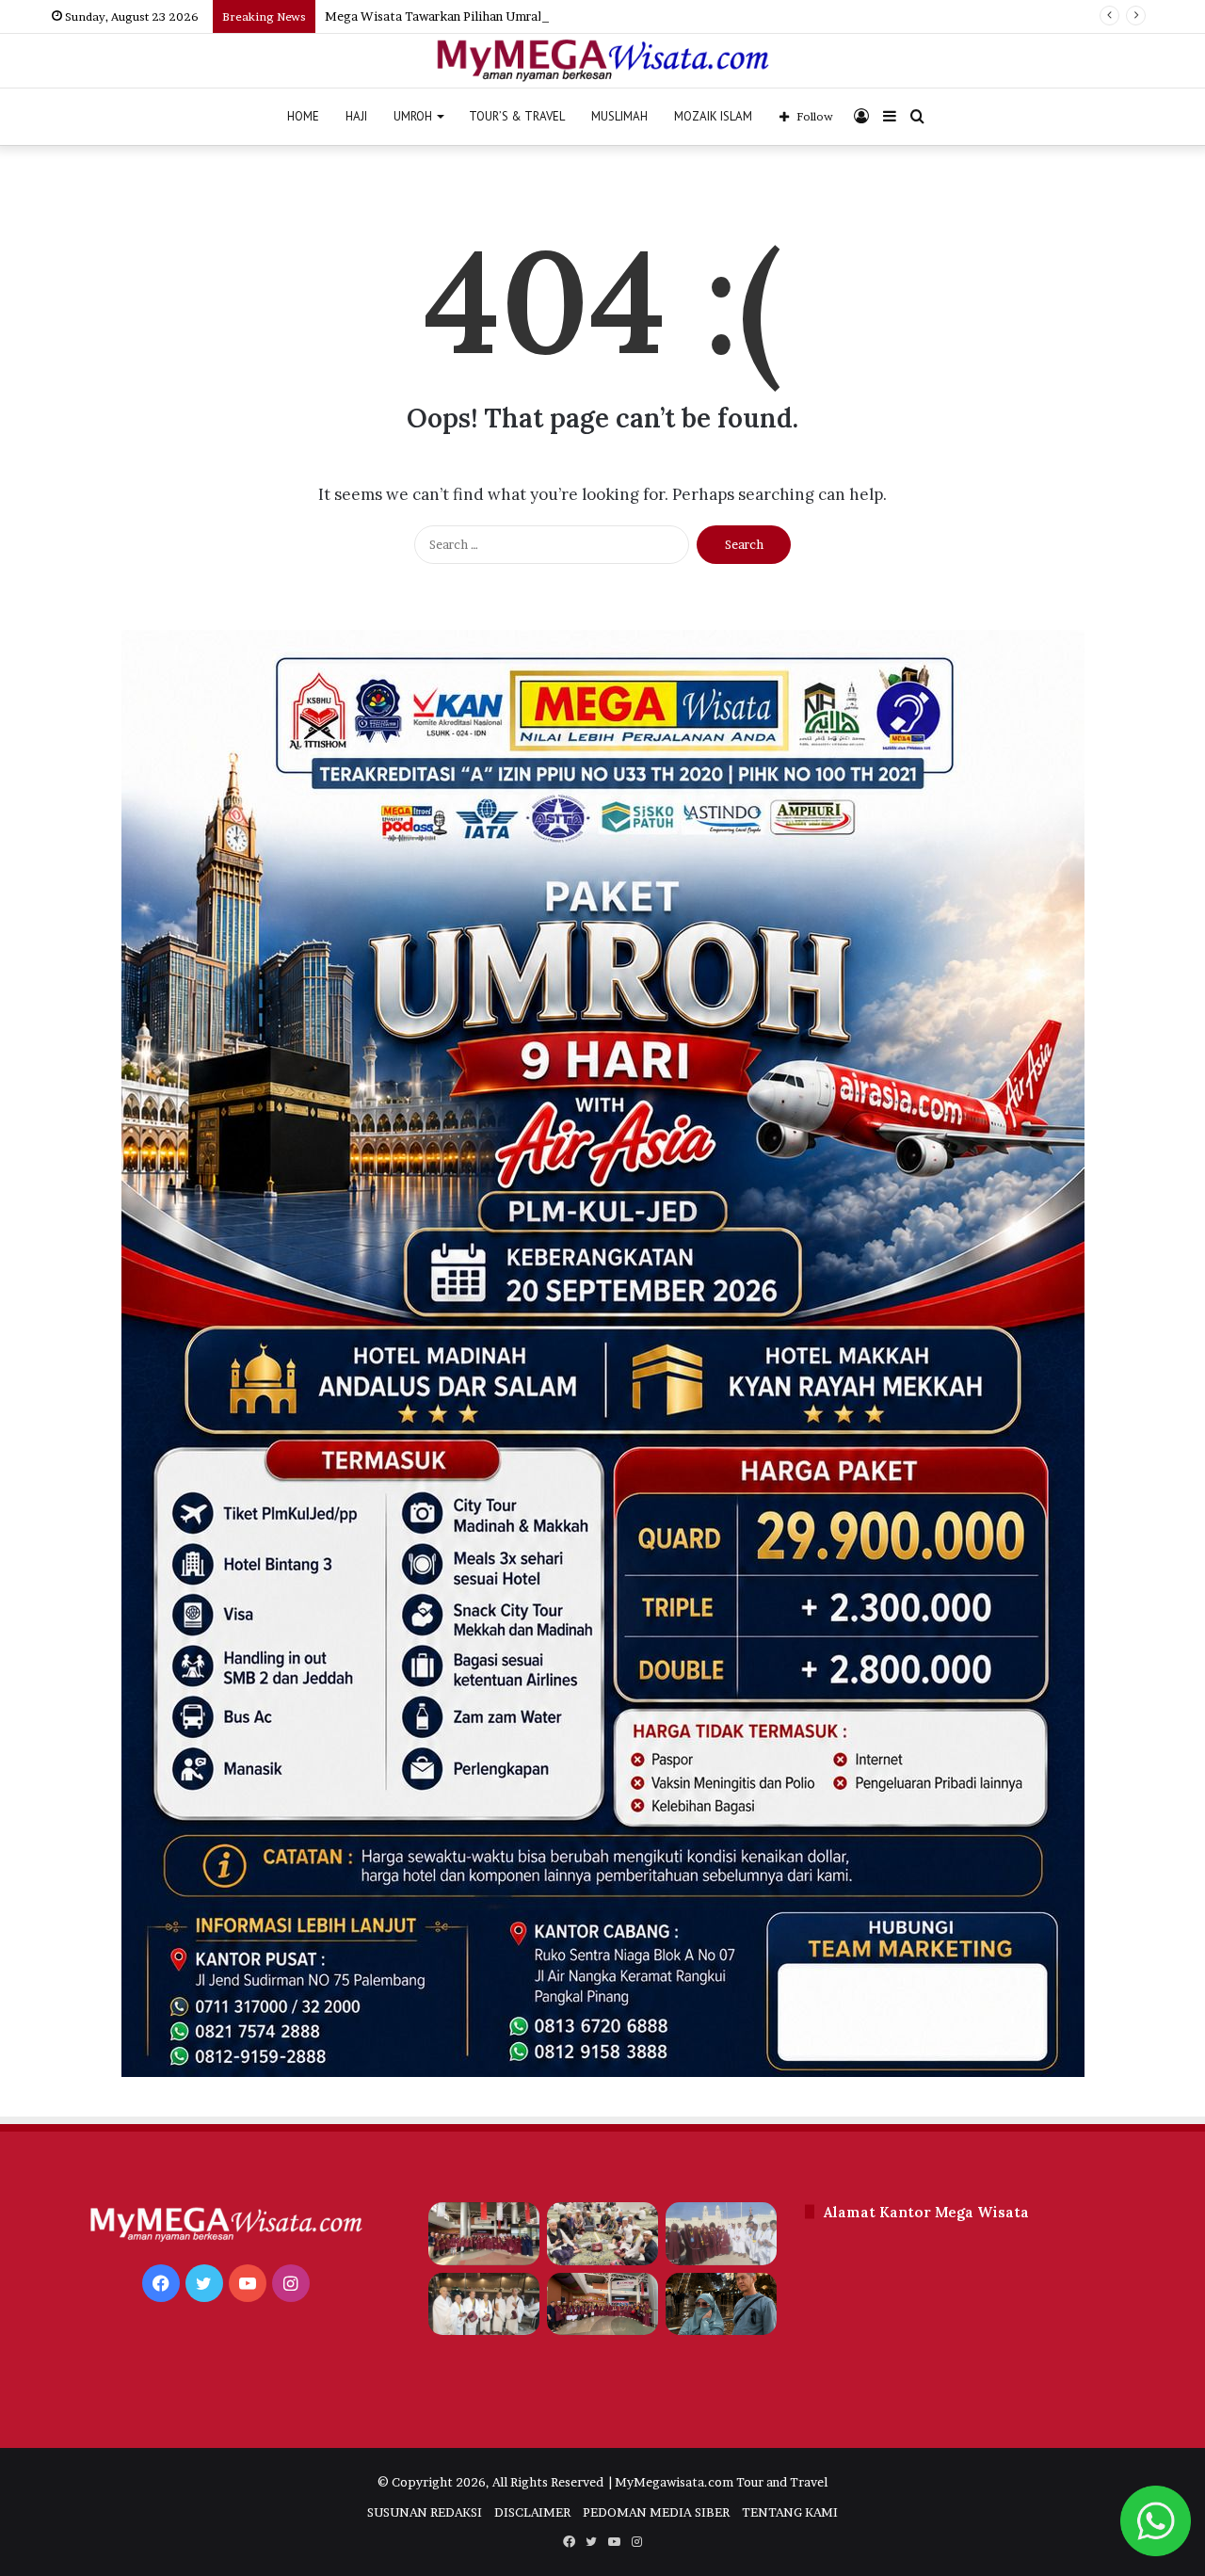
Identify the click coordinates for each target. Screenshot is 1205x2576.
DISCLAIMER (532, 2512)
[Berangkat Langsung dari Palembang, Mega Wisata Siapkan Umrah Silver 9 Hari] (484, 2304)
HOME (303, 116)
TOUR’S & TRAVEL (517, 116)
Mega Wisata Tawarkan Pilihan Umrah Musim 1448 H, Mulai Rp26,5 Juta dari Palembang (582, 16)
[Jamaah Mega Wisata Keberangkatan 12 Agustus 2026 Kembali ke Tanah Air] (484, 2234)
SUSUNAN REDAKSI (425, 2512)
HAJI (356, 116)
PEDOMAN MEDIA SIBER (656, 2512)
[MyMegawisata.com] (603, 61)
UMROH (413, 116)
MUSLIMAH (619, 116)
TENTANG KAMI (790, 2512)
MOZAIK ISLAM (713, 116)
